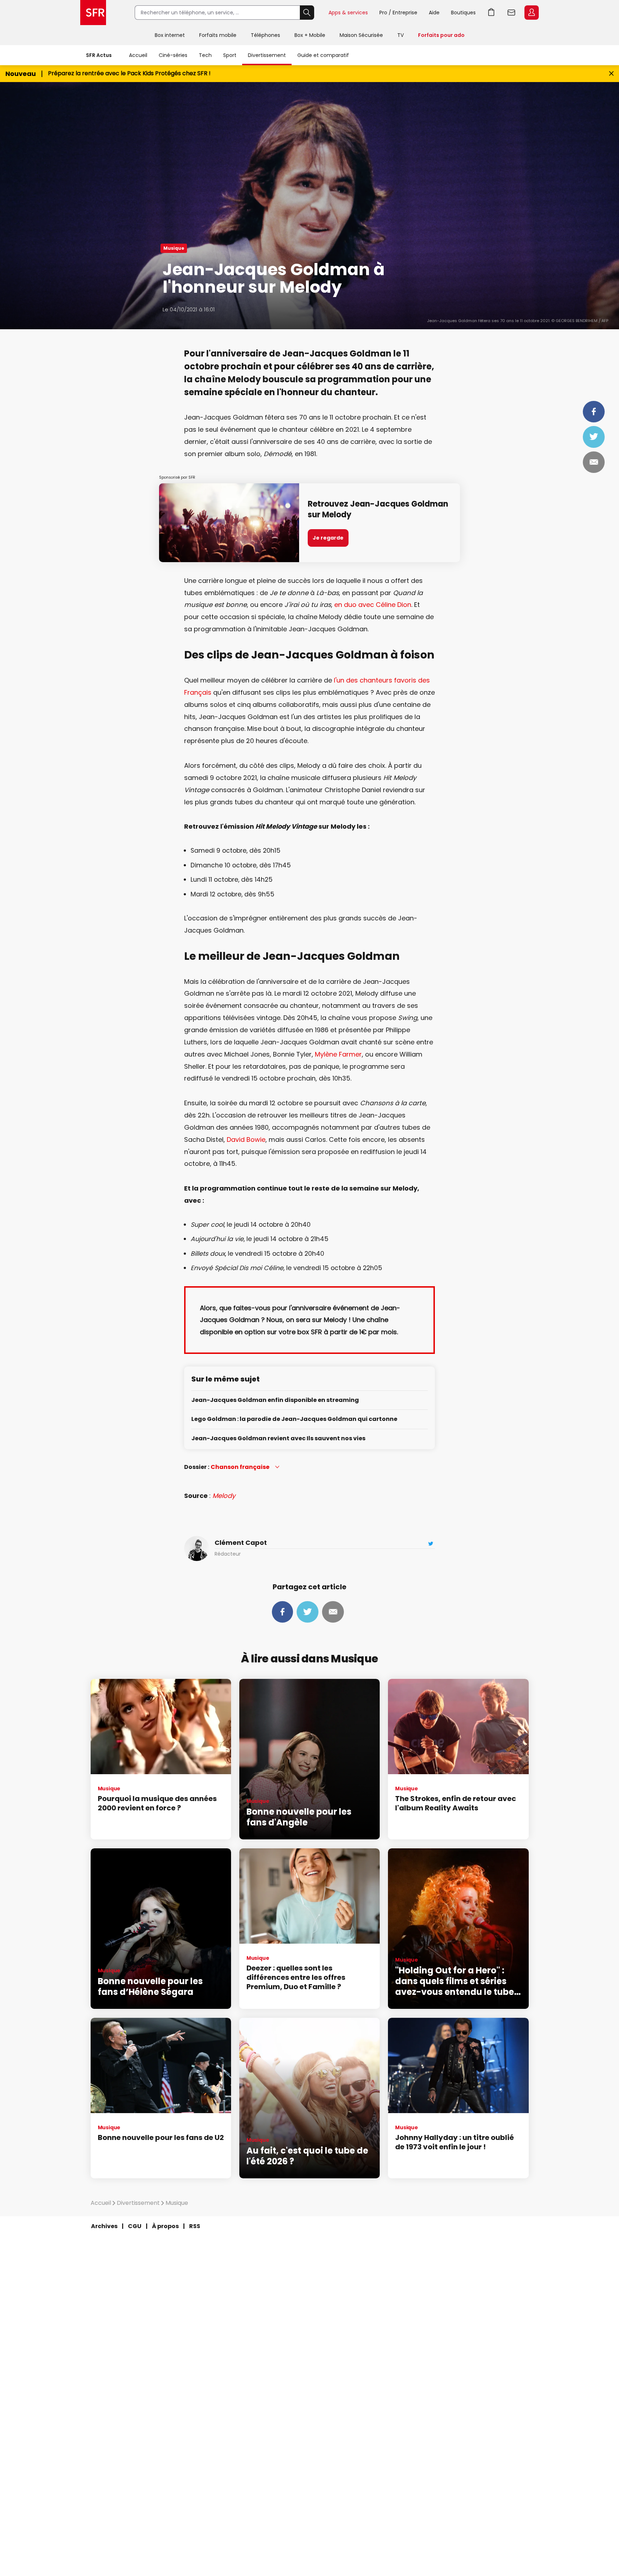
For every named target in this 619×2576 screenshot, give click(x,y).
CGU (135, 2226)
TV (400, 35)
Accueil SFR (93, 13)
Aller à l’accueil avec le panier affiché (491, 13)
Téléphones (265, 35)
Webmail (512, 13)
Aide (434, 13)
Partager (594, 412)
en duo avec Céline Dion (373, 605)
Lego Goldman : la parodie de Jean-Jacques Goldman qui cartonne (294, 1419)
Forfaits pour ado (441, 35)
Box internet (170, 35)
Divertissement (267, 55)
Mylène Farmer (338, 1054)
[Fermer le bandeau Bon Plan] (611, 74)
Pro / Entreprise (398, 13)
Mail (594, 462)
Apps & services (348, 13)
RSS (195, 2226)
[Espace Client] (531, 13)
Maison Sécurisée (361, 35)
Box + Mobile (310, 35)
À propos (165, 2226)
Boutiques (463, 13)
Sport (230, 55)
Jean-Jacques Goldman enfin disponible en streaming (275, 1400)
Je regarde (328, 538)
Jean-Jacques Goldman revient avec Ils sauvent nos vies (278, 1439)
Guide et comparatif (323, 55)
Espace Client (532, 13)
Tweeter (594, 437)
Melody (224, 1496)
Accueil (138, 55)
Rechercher (307, 13)
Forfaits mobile (218, 35)
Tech (205, 55)
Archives (104, 2226)
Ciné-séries (173, 55)
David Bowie (246, 1139)
